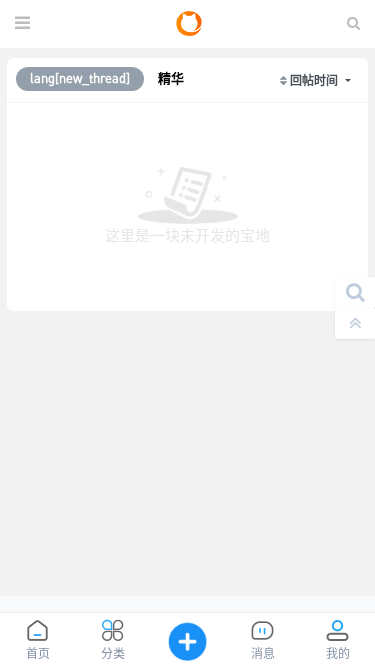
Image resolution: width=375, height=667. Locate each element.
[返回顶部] (355, 323)
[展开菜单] (22, 24)
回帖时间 (315, 80)
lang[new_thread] (80, 78)
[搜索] (355, 292)
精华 (171, 78)
